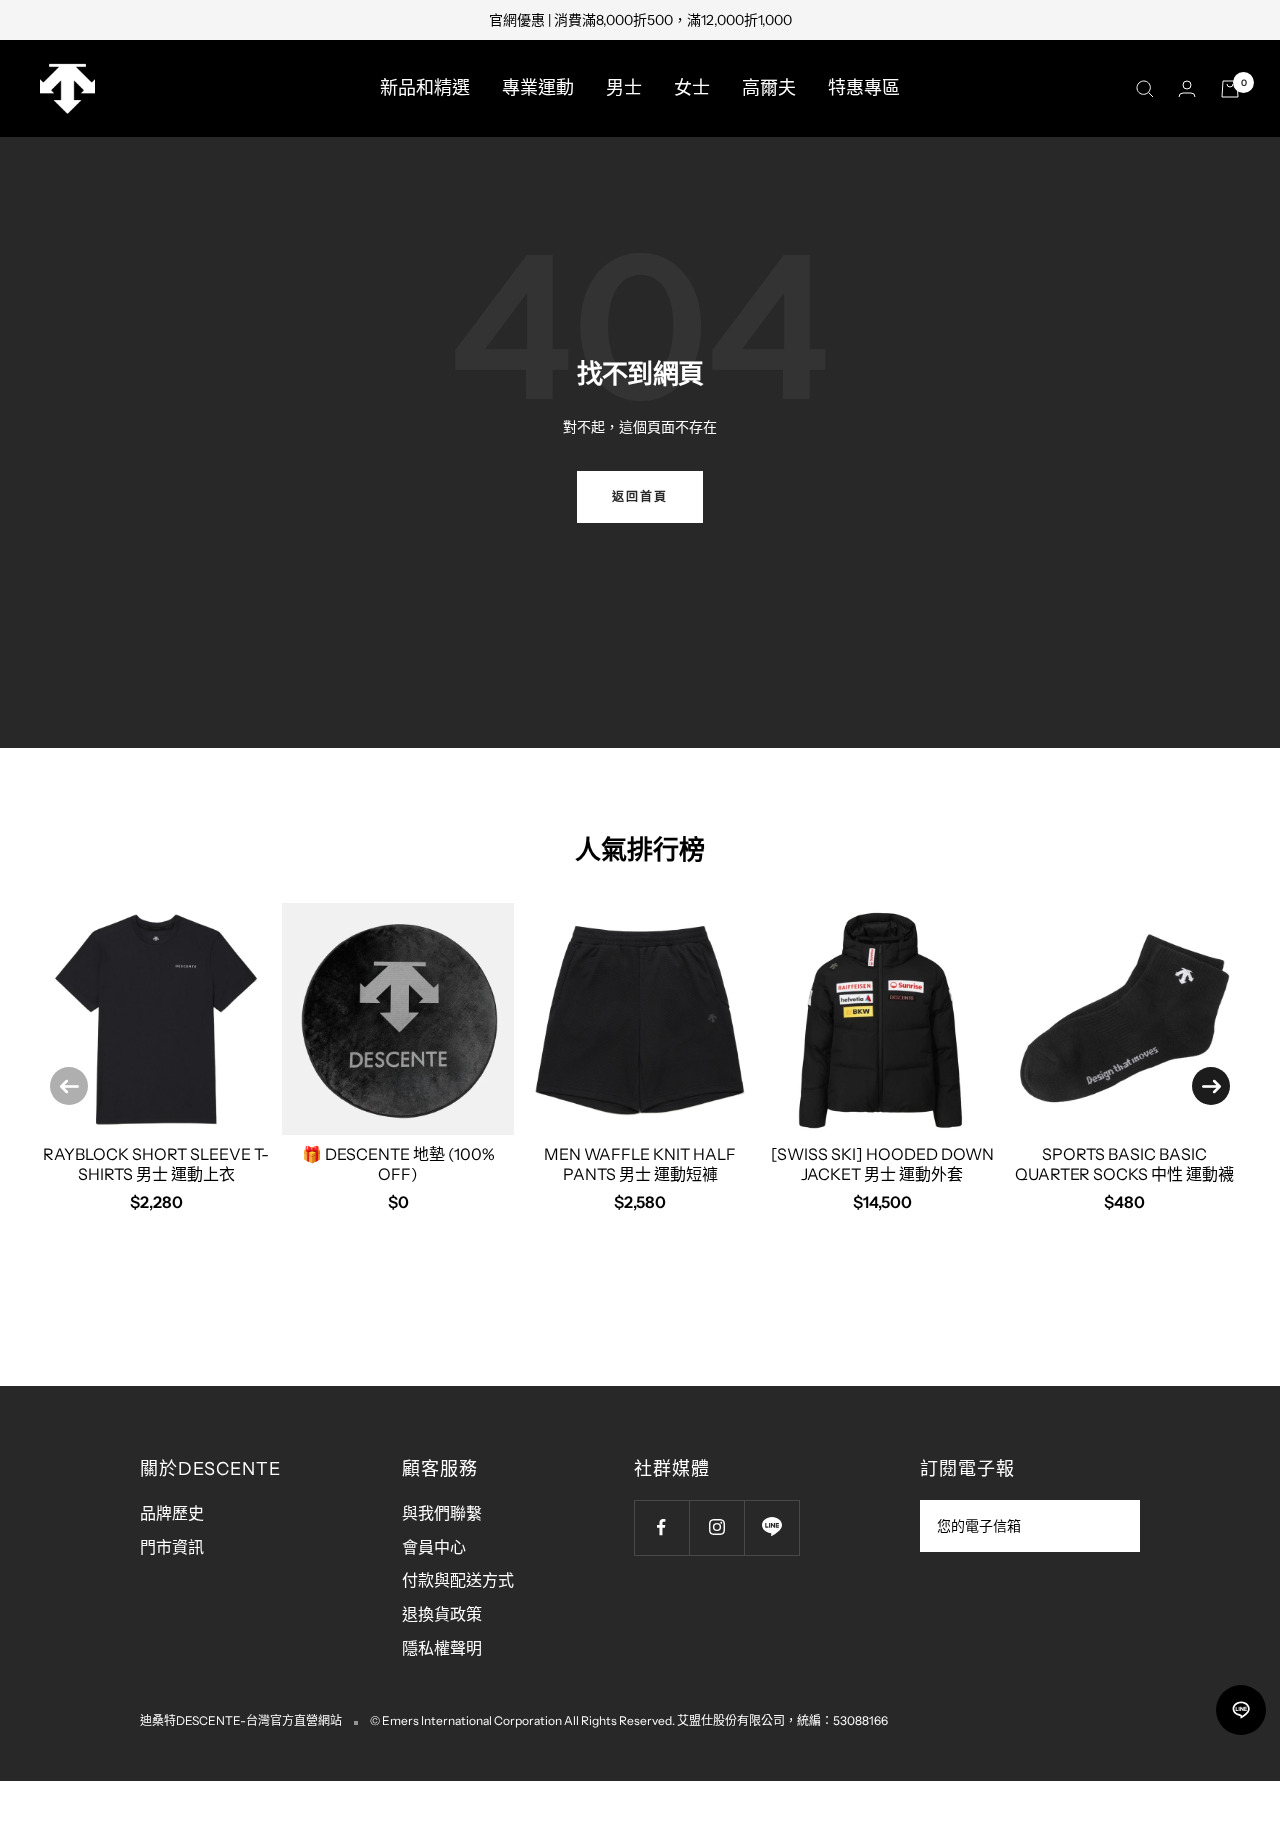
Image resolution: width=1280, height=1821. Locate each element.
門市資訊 (172, 1547)
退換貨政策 (442, 1614)
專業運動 (538, 88)
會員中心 (434, 1547)
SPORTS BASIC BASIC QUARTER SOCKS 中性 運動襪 (1124, 1163)
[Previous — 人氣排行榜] (69, 1086)
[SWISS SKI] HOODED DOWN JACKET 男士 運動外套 (882, 1163)
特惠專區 (864, 88)
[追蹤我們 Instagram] (716, 1527)
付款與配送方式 (458, 1580)
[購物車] (1230, 89)
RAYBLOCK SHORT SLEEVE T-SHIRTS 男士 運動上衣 (156, 1163)
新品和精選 (425, 88)
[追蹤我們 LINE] (771, 1527)
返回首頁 (640, 496)
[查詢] (1145, 89)
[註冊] (1111, 1526)
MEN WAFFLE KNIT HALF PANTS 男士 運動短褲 (640, 1163)
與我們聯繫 (442, 1513)
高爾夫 (769, 88)
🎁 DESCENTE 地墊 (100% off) (398, 1163)
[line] (1241, 1710)
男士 (624, 88)
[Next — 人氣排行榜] (1211, 1086)
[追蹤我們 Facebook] (661, 1527)
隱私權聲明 (442, 1648)
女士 (692, 88)
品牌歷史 (172, 1513)
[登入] (1187, 88)
